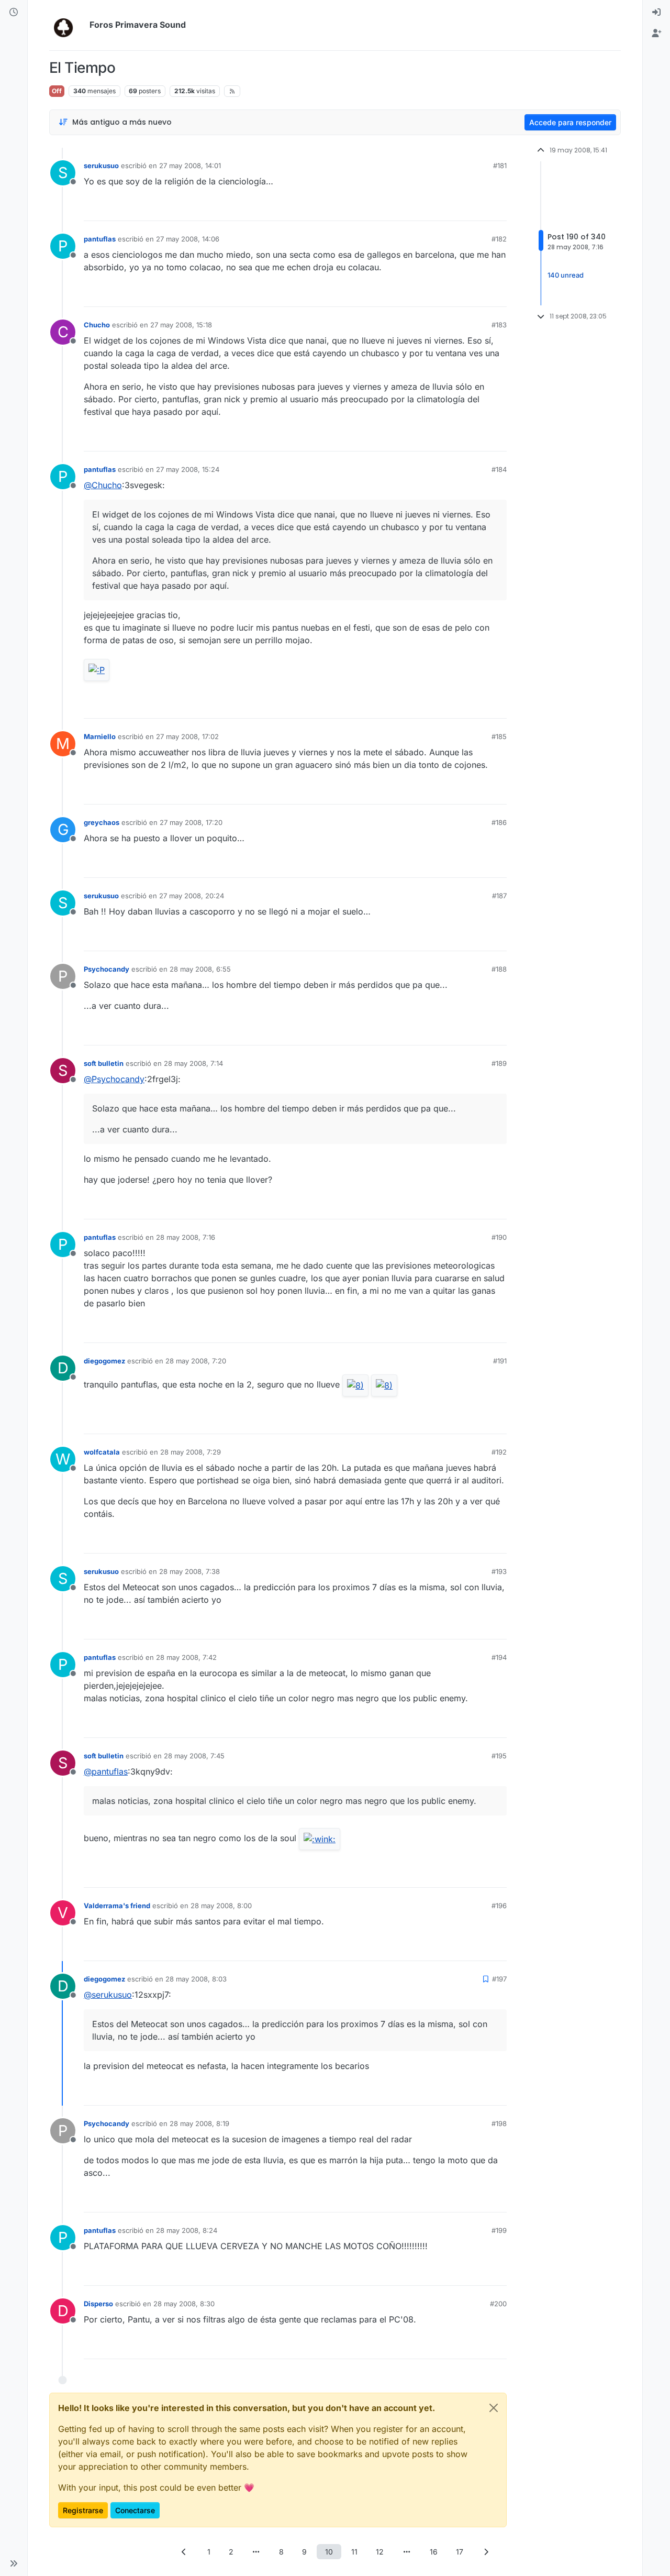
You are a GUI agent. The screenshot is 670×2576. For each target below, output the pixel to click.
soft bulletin (104, 1063)
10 (329, 2552)
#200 (498, 2304)
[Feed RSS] (232, 91)
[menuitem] (656, 13)
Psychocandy (107, 969)
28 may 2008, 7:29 (191, 1452)
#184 (499, 469)
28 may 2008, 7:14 (193, 1063)
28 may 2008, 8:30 (184, 2304)
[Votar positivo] (440, 208)
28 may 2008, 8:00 (221, 1906)
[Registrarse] (656, 34)
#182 (499, 239)
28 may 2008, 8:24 (187, 2230)
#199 (499, 2230)
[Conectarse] (656, 13)
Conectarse (135, 2510)
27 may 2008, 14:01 (190, 166)
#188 (499, 969)
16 (434, 2552)
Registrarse (83, 2510)
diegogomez (104, 1361)
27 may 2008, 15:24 (188, 469)
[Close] (494, 2408)
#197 (499, 1979)
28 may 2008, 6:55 (200, 969)
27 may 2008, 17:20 (191, 822)
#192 (499, 1452)
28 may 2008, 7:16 (186, 1237)
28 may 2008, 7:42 (186, 1657)
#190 (499, 1237)
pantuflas (100, 239)
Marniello (100, 736)
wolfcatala (102, 1452)
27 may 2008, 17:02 (187, 736)
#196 (499, 1906)
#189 (499, 1063)
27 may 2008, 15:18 (181, 325)
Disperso (98, 2304)
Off (57, 91)
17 (460, 2552)
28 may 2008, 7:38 (189, 1571)
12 (380, 2552)
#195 (499, 1756)
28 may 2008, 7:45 (194, 1756)
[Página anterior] (184, 2552)
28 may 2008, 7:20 (196, 1361)
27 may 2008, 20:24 (192, 896)
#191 (500, 1361)
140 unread (566, 276)
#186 (499, 822)
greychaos (102, 822)
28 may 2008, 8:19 (199, 2123)
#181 (500, 166)
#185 (499, 736)
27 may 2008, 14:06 (188, 239)
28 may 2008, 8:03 (196, 1979)
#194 (499, 1657)
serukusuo (101, 166)
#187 (499, 896)
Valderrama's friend (117, 1906)
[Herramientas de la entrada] (498, 208)
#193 (499, 1571)
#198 (499, 2123)
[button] (14, 2563)
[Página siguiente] (486, 2552)
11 (354, 2552)
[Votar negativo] (477, 208)
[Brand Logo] (67, 25)
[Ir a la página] (256, 2552)
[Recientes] (14, 13)
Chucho (97, 325)
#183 (499, 325)
